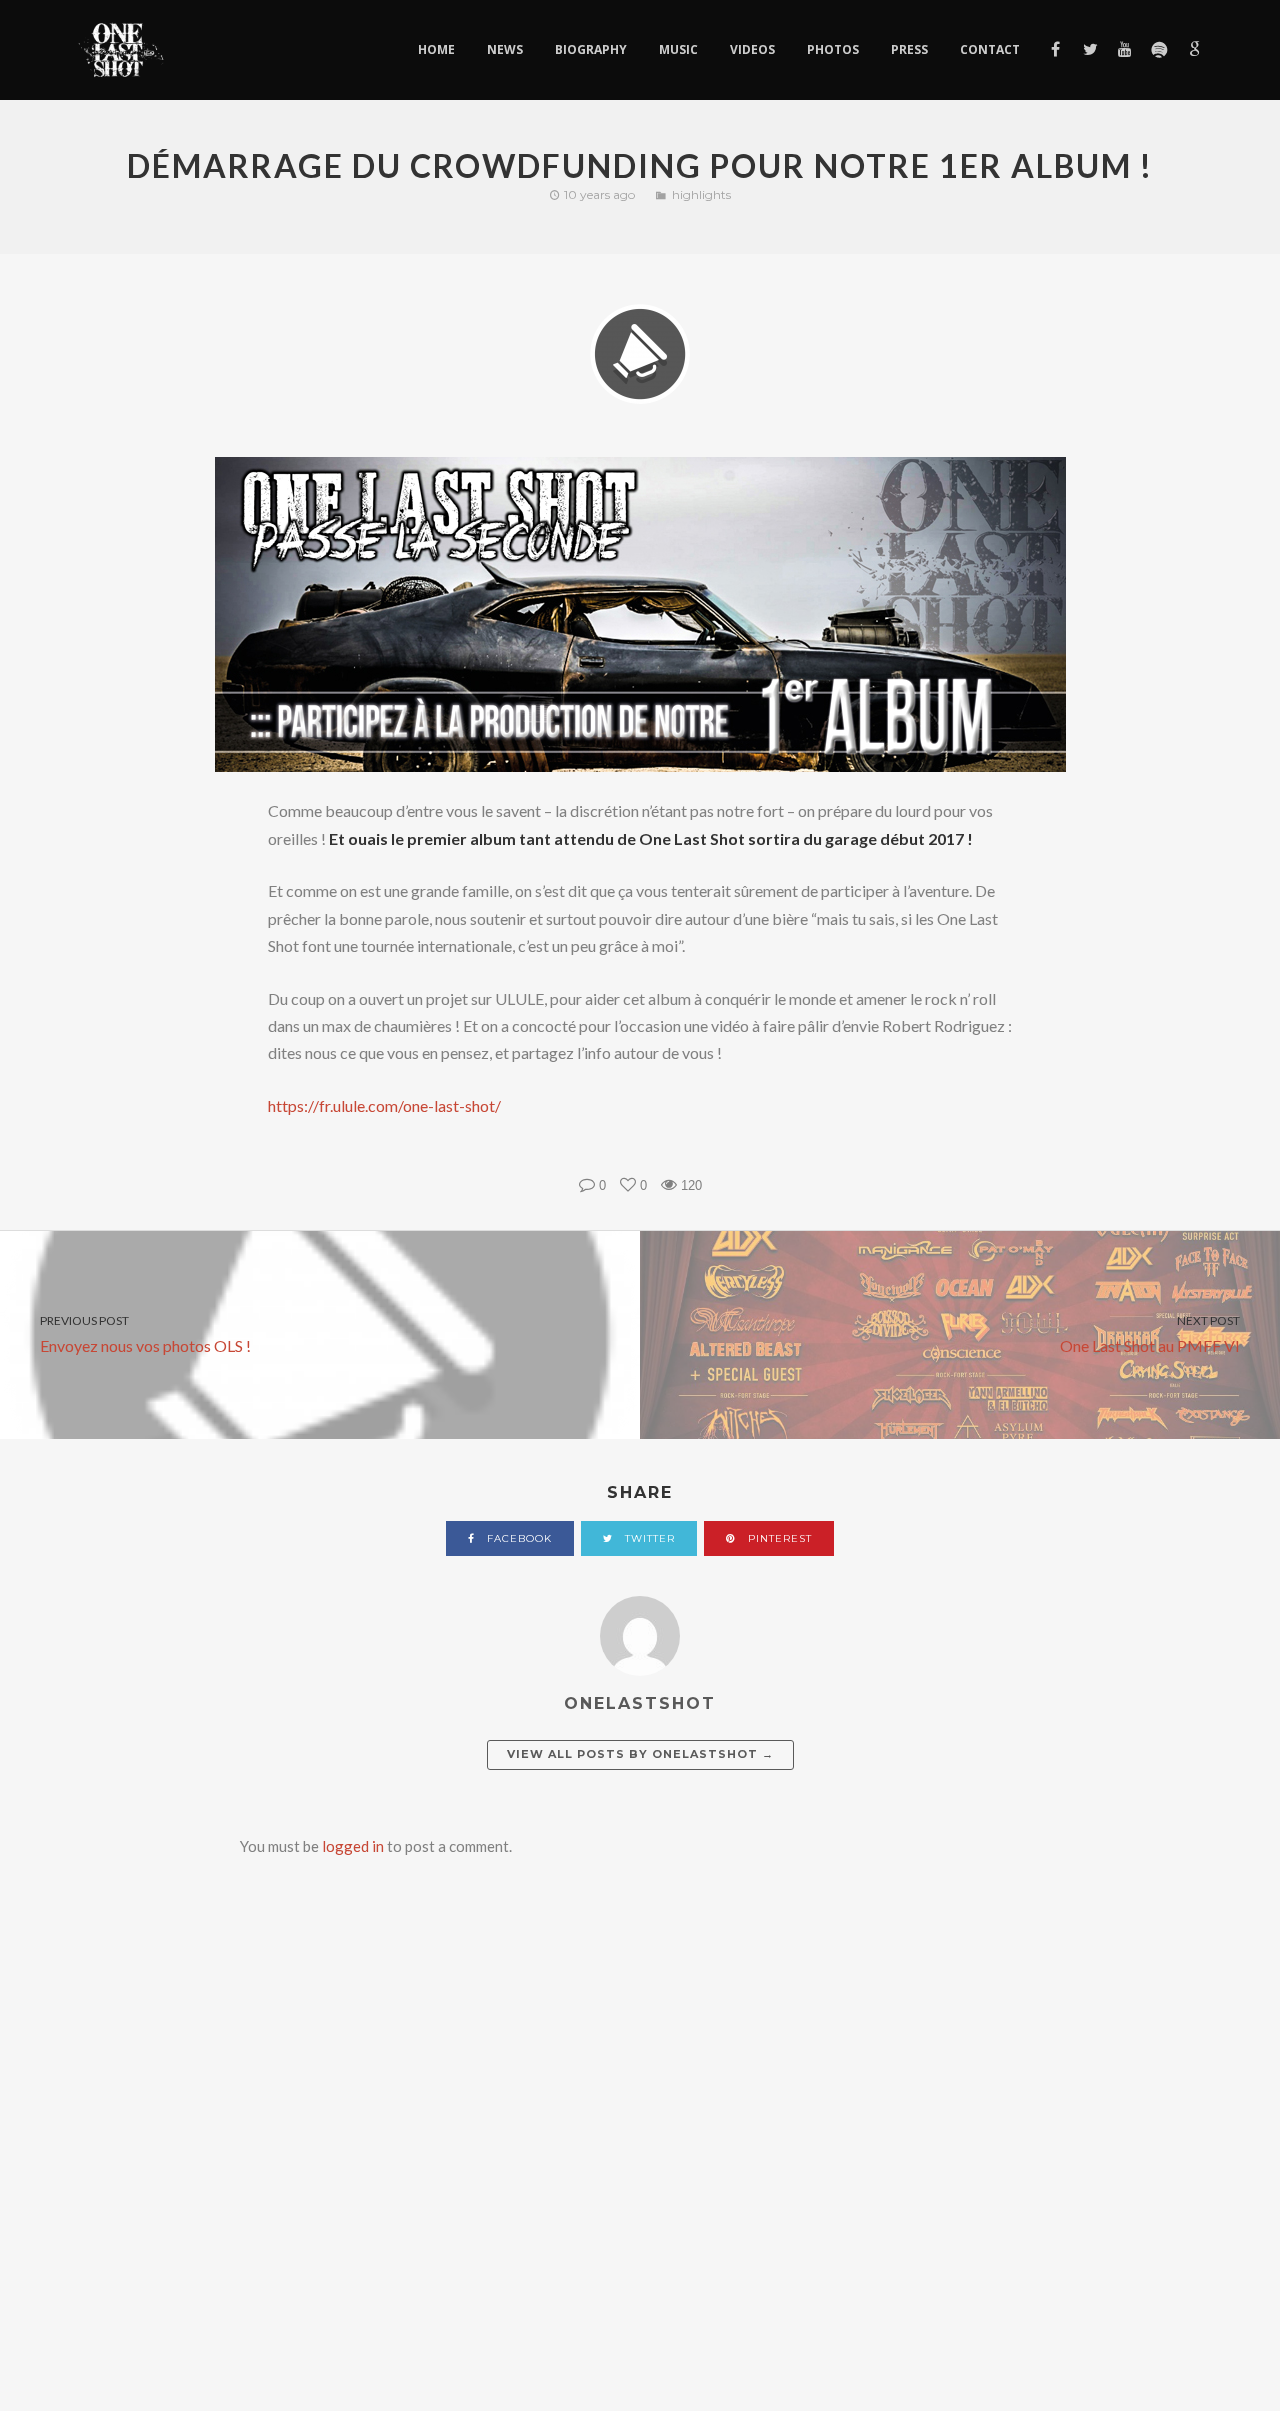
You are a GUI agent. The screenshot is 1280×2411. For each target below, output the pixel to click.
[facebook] (1054, 50)
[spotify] (1158, 50)
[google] (1192, 50)
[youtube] (1123, 50)
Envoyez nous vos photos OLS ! (145, 1333)
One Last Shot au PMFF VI (1150, 1333)
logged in (353, 1846)
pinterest (778, 1538)
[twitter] (1089, 50)
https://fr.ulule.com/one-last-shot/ (384, 1105)
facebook (517, 1538)
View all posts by (640, 1754)
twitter (648, 1538)
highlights (701, 194)
